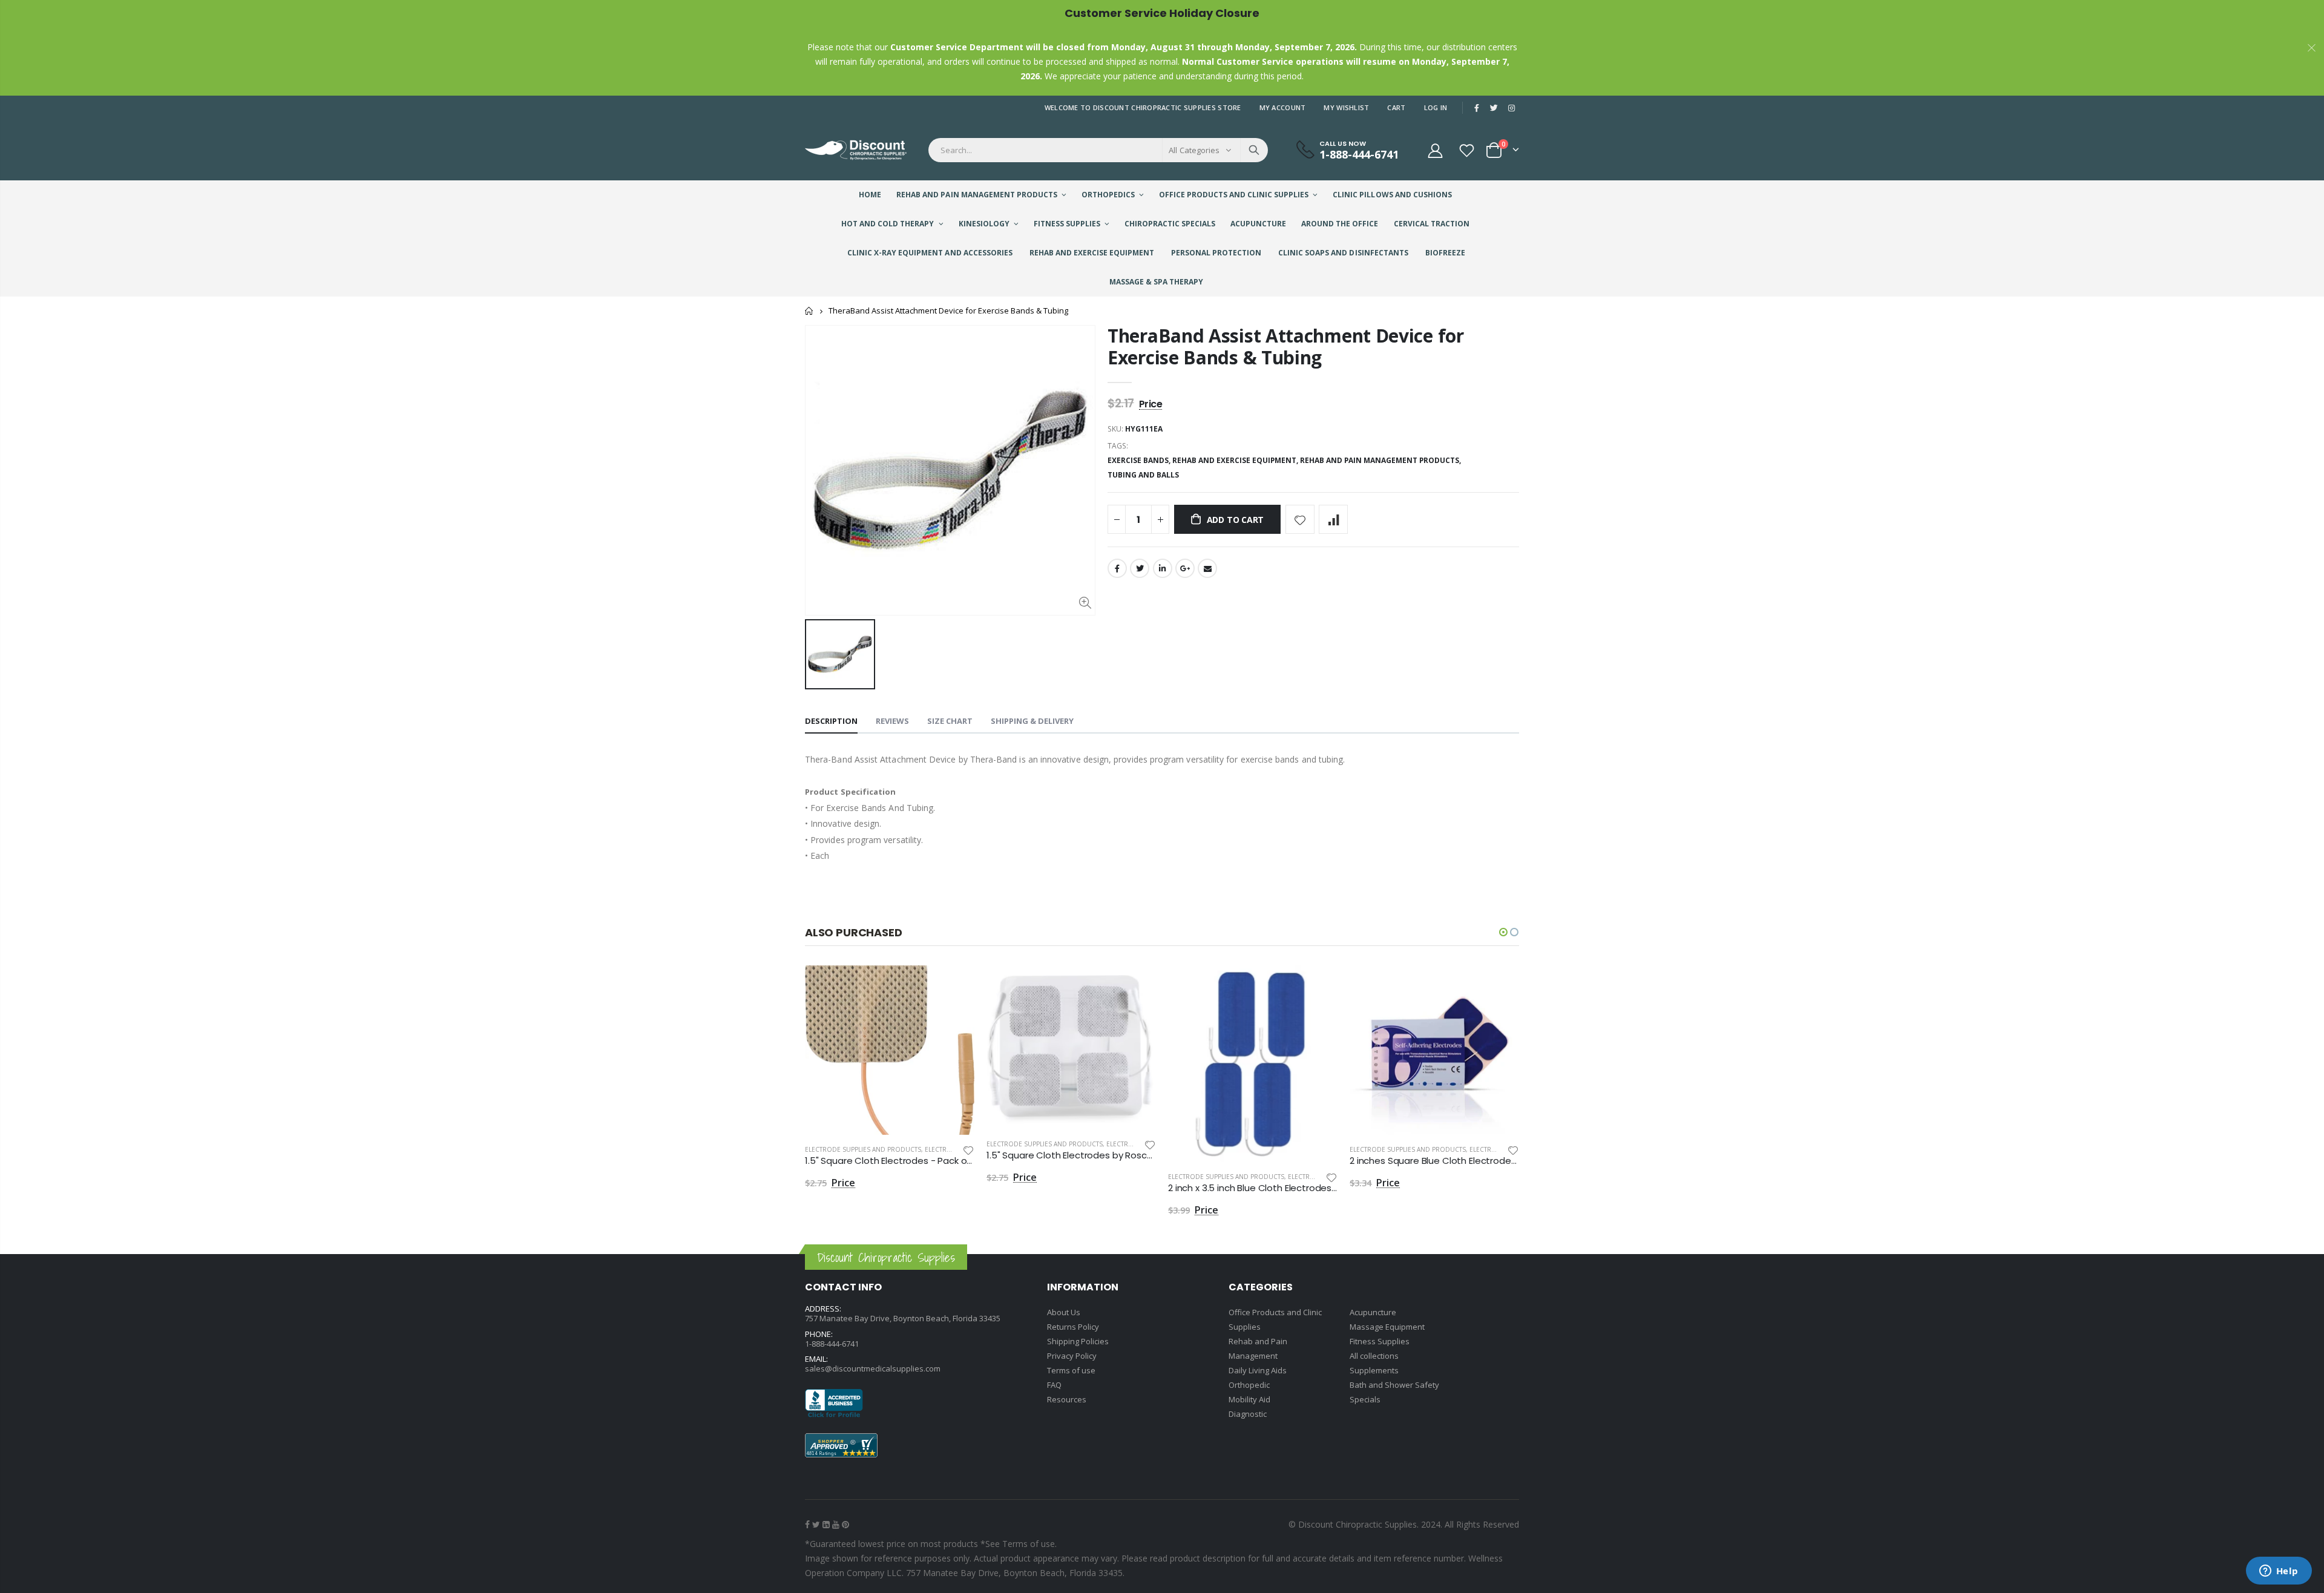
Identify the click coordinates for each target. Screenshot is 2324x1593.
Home (809, 311)
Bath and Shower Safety (1394, 1385)
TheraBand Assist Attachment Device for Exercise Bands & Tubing (1286, 347)
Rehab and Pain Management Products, (1381, 460)
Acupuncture (1373, 1312)
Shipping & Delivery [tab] (1032, 721)
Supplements (1374, 1370)
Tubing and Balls (1143, 475)
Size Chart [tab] (950, 721)
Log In (1436, 107)
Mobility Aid (1249, 1399)
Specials (1365, 1399)
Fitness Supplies (1380, 1341)
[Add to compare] (1333, 519)
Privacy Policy (1072, 1356)
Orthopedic (1249, 1385)
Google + (1185, 568)
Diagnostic (1248, 1414)
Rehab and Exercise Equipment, (1236, 460)
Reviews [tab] (892, 721)
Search (1254, 150)
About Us (1064, 1312)
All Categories (1194, 150)
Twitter (1140, 568)
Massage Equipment (1387, 1327)
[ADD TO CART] (954, 985)
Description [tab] (831, 721)
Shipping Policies (1078, 1341)
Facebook (1117, 568)
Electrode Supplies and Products (863, 1149)
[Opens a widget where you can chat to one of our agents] (2279, 1572)
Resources (1067, 1399)
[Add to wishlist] (1300, 519)
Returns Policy (1073, 1327)
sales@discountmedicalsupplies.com (873, 1368)
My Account (1283, 107)
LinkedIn (1163, 568)
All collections (1374, 1356)
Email (1207, 568)
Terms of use (1071, 1370)
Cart (1396, 107)
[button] (1503, 932)
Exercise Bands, (1140, 460)
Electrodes (944, 1149)
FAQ (1054, 1385)
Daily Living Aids (1258, 1370)
